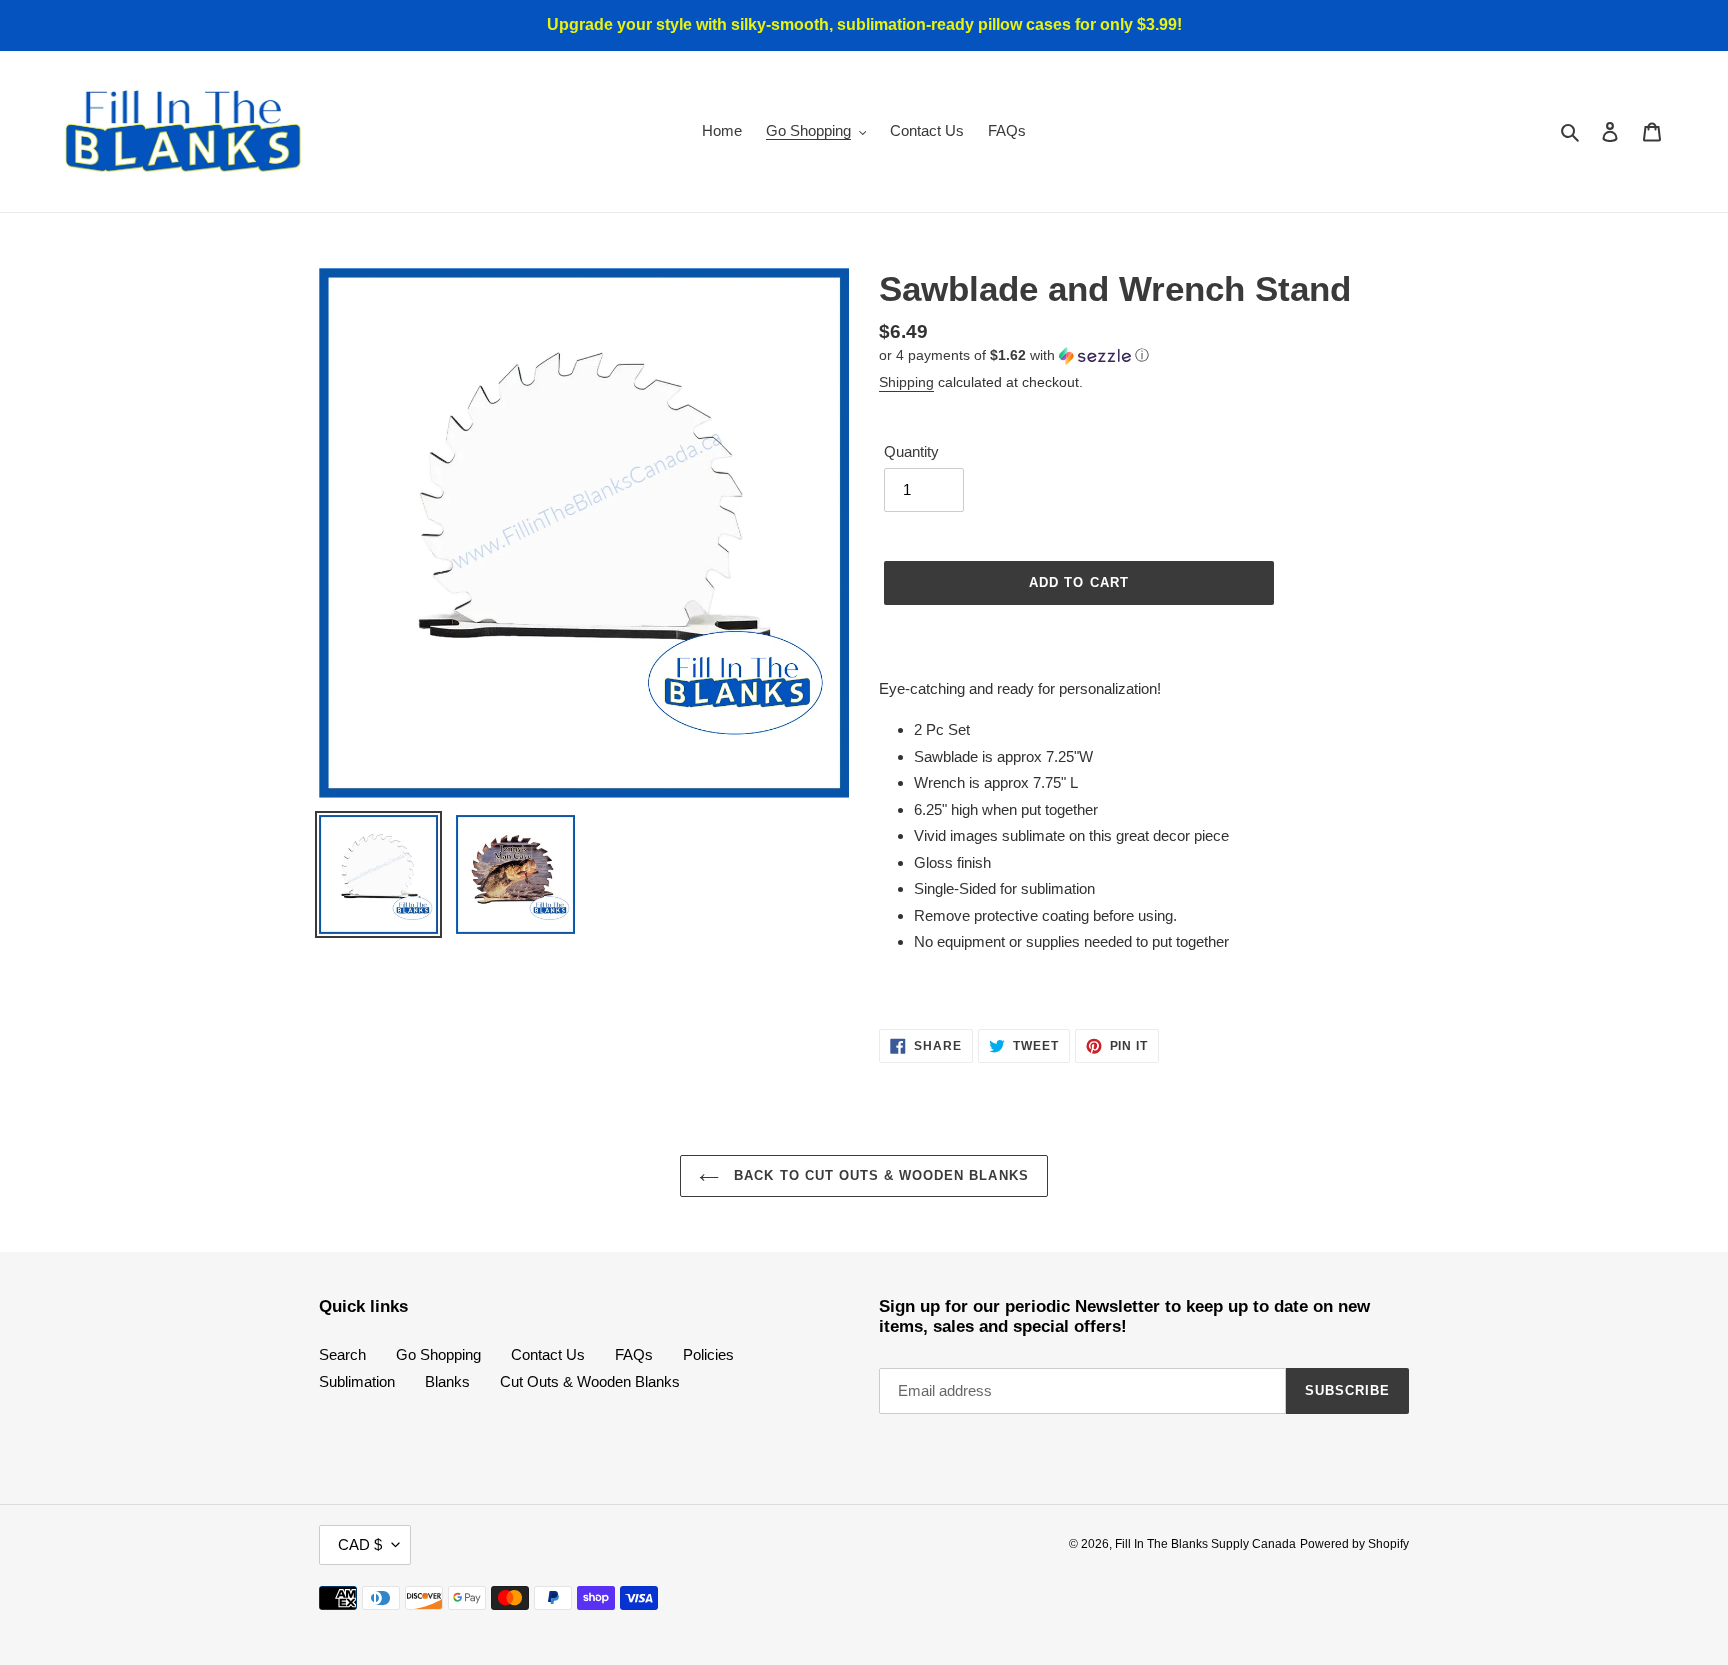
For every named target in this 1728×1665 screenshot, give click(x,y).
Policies (708, 1354)
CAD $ (360, 1544)
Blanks (447, 1381)
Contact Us (548, 1354)
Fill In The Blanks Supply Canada (1205, 1544)
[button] (1014, 355)
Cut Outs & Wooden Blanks (590, 1381)
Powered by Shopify (1354, 1544)
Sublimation (357, 1381)
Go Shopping (438, 1354)
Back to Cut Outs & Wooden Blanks (878, 1175)
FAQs (634, 1354)
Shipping (906, 382)
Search (342, 1354)
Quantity (911, 451)
